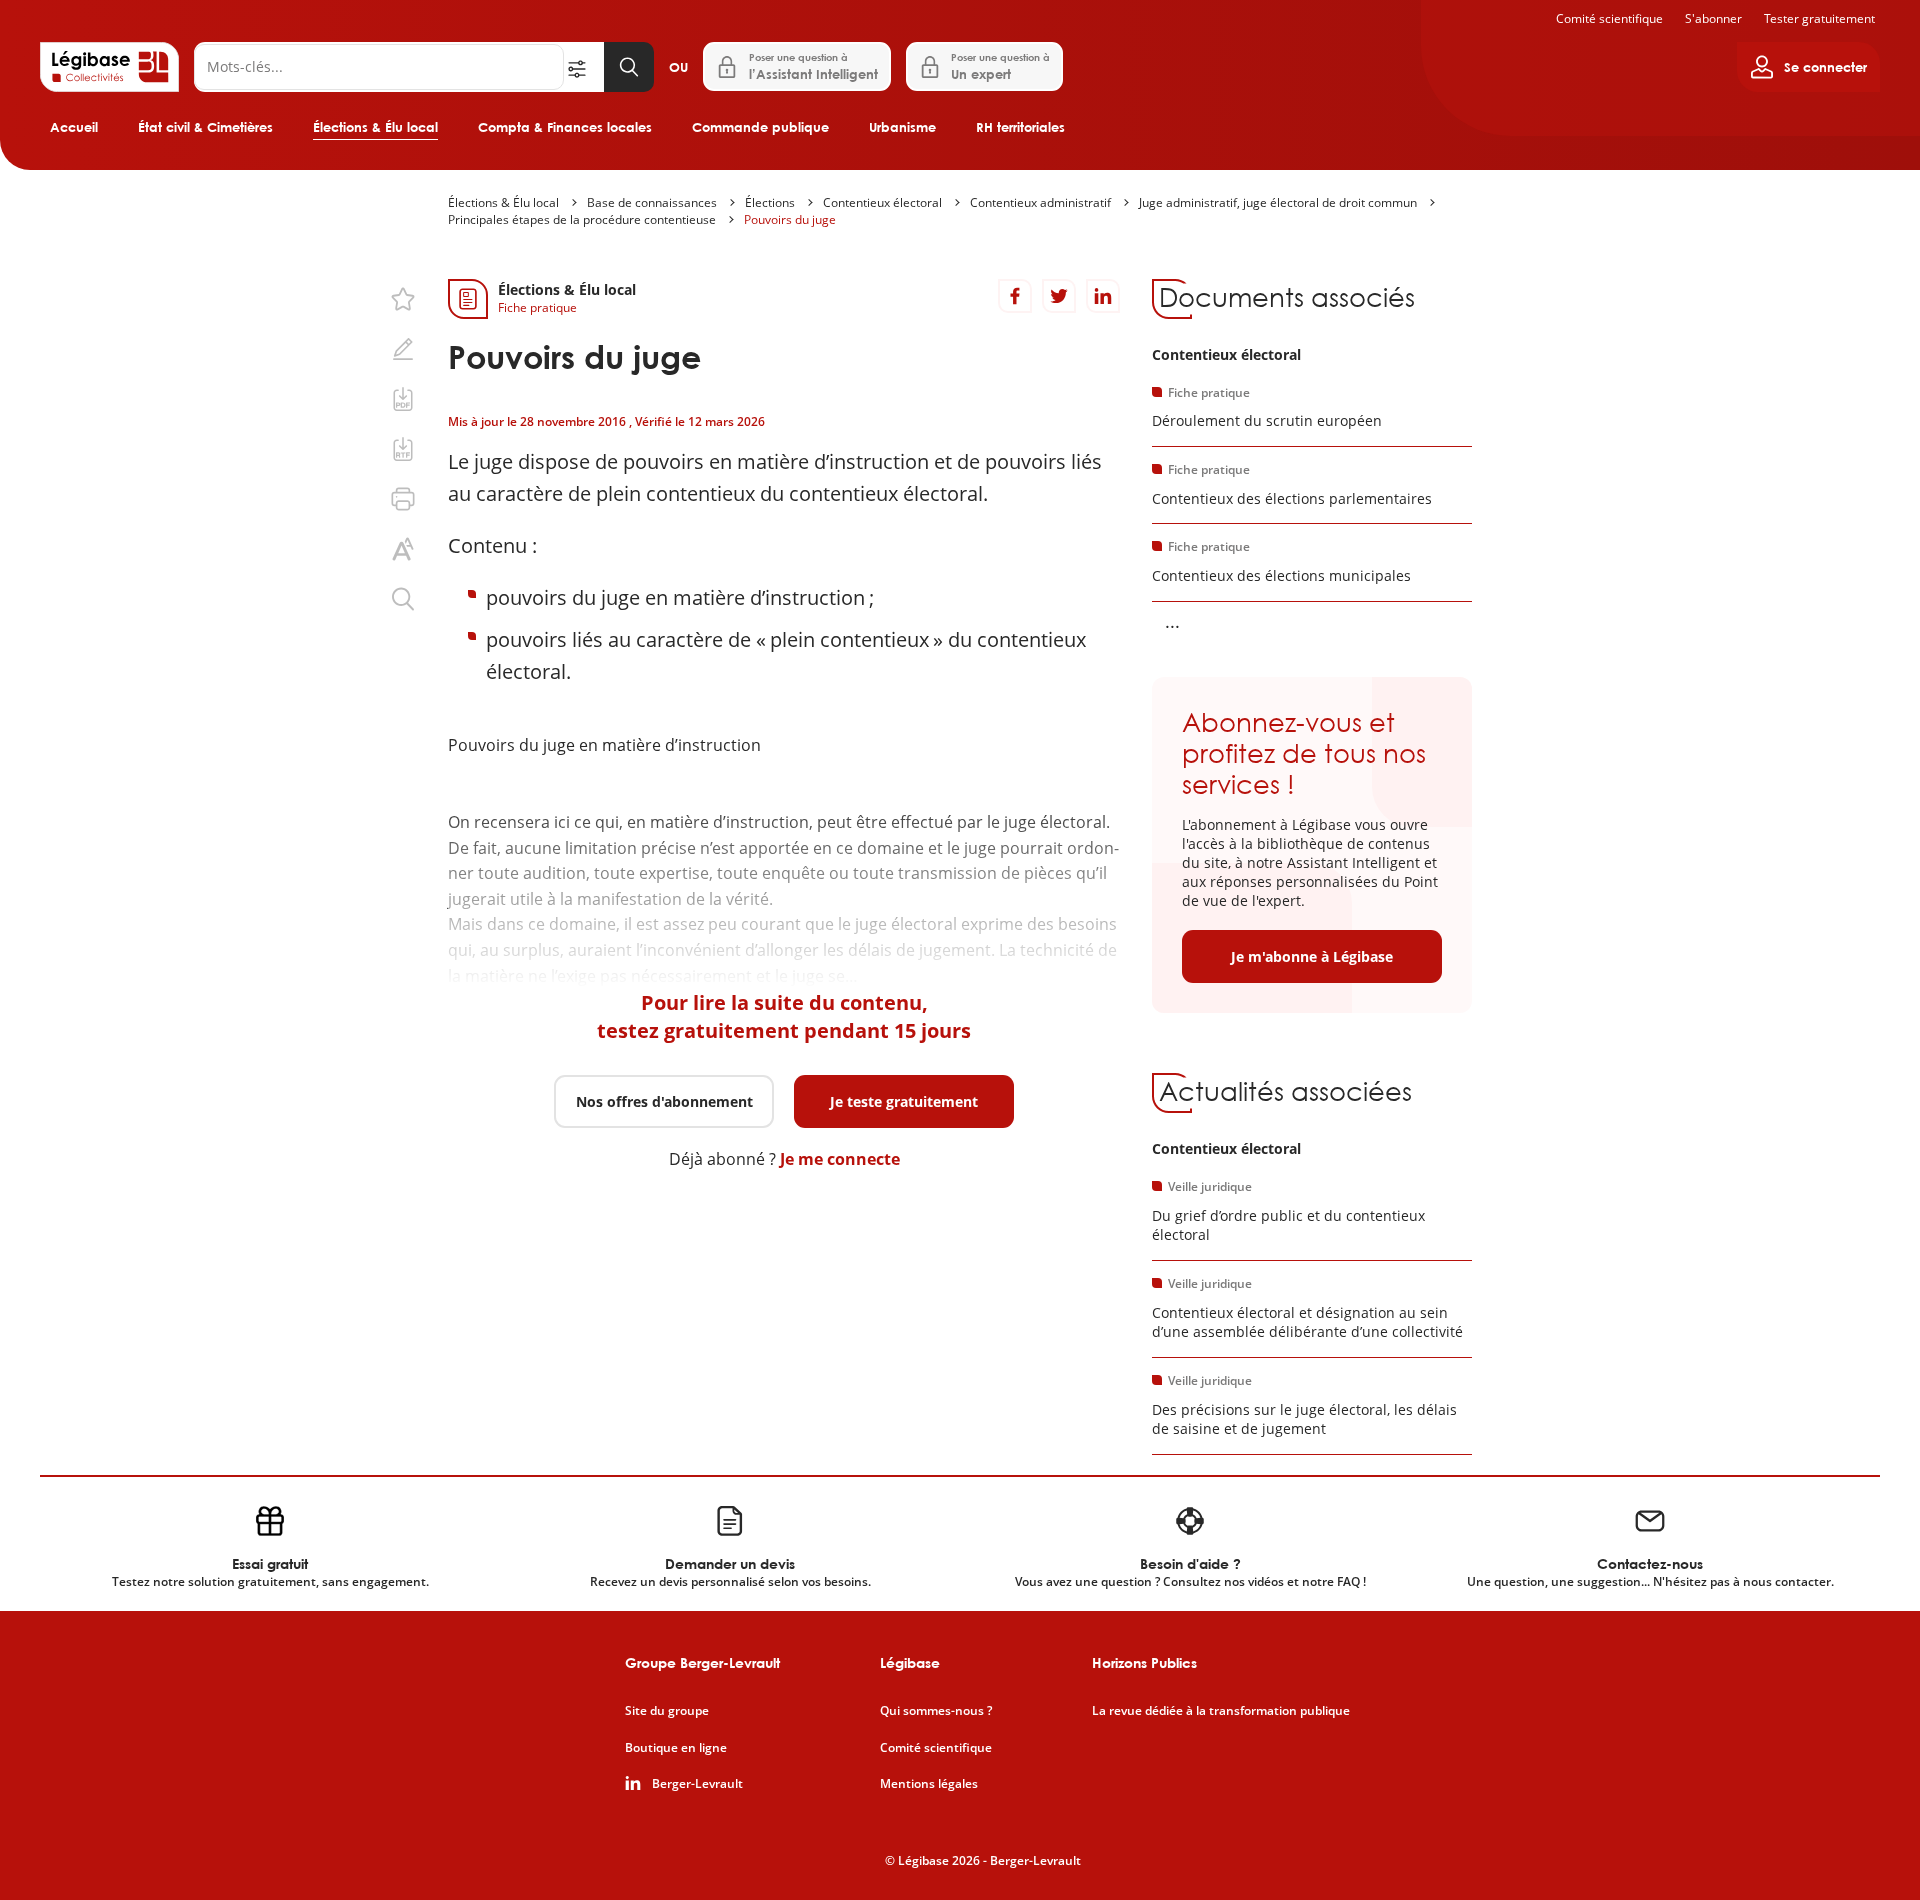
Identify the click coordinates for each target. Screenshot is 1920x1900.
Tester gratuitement (1819, 18)
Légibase (910, 1662)
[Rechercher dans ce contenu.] (403, 599)
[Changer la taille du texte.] (403, 549)
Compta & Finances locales (565, 127)
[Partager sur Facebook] (1015, 296)
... (1172, 621)
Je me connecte (840, 1159)
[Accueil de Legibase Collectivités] (109, 67)
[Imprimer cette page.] (403, 499)
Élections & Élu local (375, 127)
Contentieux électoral (882, 202)
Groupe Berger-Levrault (702, 1662)
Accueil (74, 127)
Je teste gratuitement (904, 1101)
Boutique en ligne (676, 1748)
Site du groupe (667, 1711)
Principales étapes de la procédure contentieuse (582, 219)
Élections (770, 202)
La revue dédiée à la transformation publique (1221, 1711)
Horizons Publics (1144, 1662)
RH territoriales (1020, 127)
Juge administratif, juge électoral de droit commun (1278, 202)
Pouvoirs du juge (790, 219)
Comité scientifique (1609, 18)
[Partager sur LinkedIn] (1103, 296)
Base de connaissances (652, 202)
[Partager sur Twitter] (1059, 296)
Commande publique (760, 127)
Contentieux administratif (1040, 202)
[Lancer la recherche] (629, 67)
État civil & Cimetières (205, 127)
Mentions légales (929, 1784)
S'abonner (1713, 18)
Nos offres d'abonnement (664, 1101)
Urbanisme (902, 127)
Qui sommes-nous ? (936, 1711)
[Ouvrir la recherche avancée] (584, 67)
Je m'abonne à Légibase (1312, 956)
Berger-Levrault (697, 1784)
